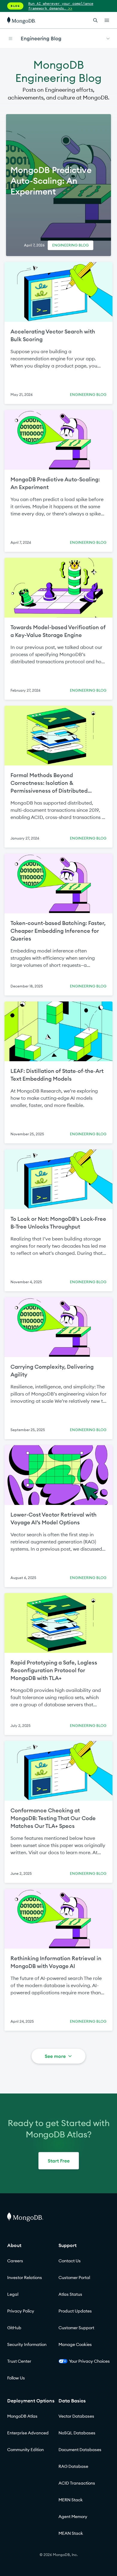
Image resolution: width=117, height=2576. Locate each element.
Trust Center (19, 2361)
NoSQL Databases (77, 2433)
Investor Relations (25, 2278)
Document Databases (80, 2450)
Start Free (59, 2161)
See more (55, 2056)
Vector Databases (76, 2416)
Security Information (27, 2344)
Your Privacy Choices (89, 2361)
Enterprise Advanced (28, 2433)
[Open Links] (107, 20)
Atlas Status (70, 2294)
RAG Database (73, 2466)
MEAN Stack (71, 2533)
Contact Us (70, 2261)
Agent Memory (73, 2517)
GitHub (14, 2328)
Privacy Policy (21, 2311)
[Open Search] (95, 20)
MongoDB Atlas (22, 2416)
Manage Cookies (75, 2344)
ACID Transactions (77, 2483)
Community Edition (25, 2450)
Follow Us (16, 2378)
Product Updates (75, 2311)
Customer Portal (74, 2278)
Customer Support (76, 2328)
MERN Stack (71, 2500)
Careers (15, 2261)
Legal (13, 2294)
